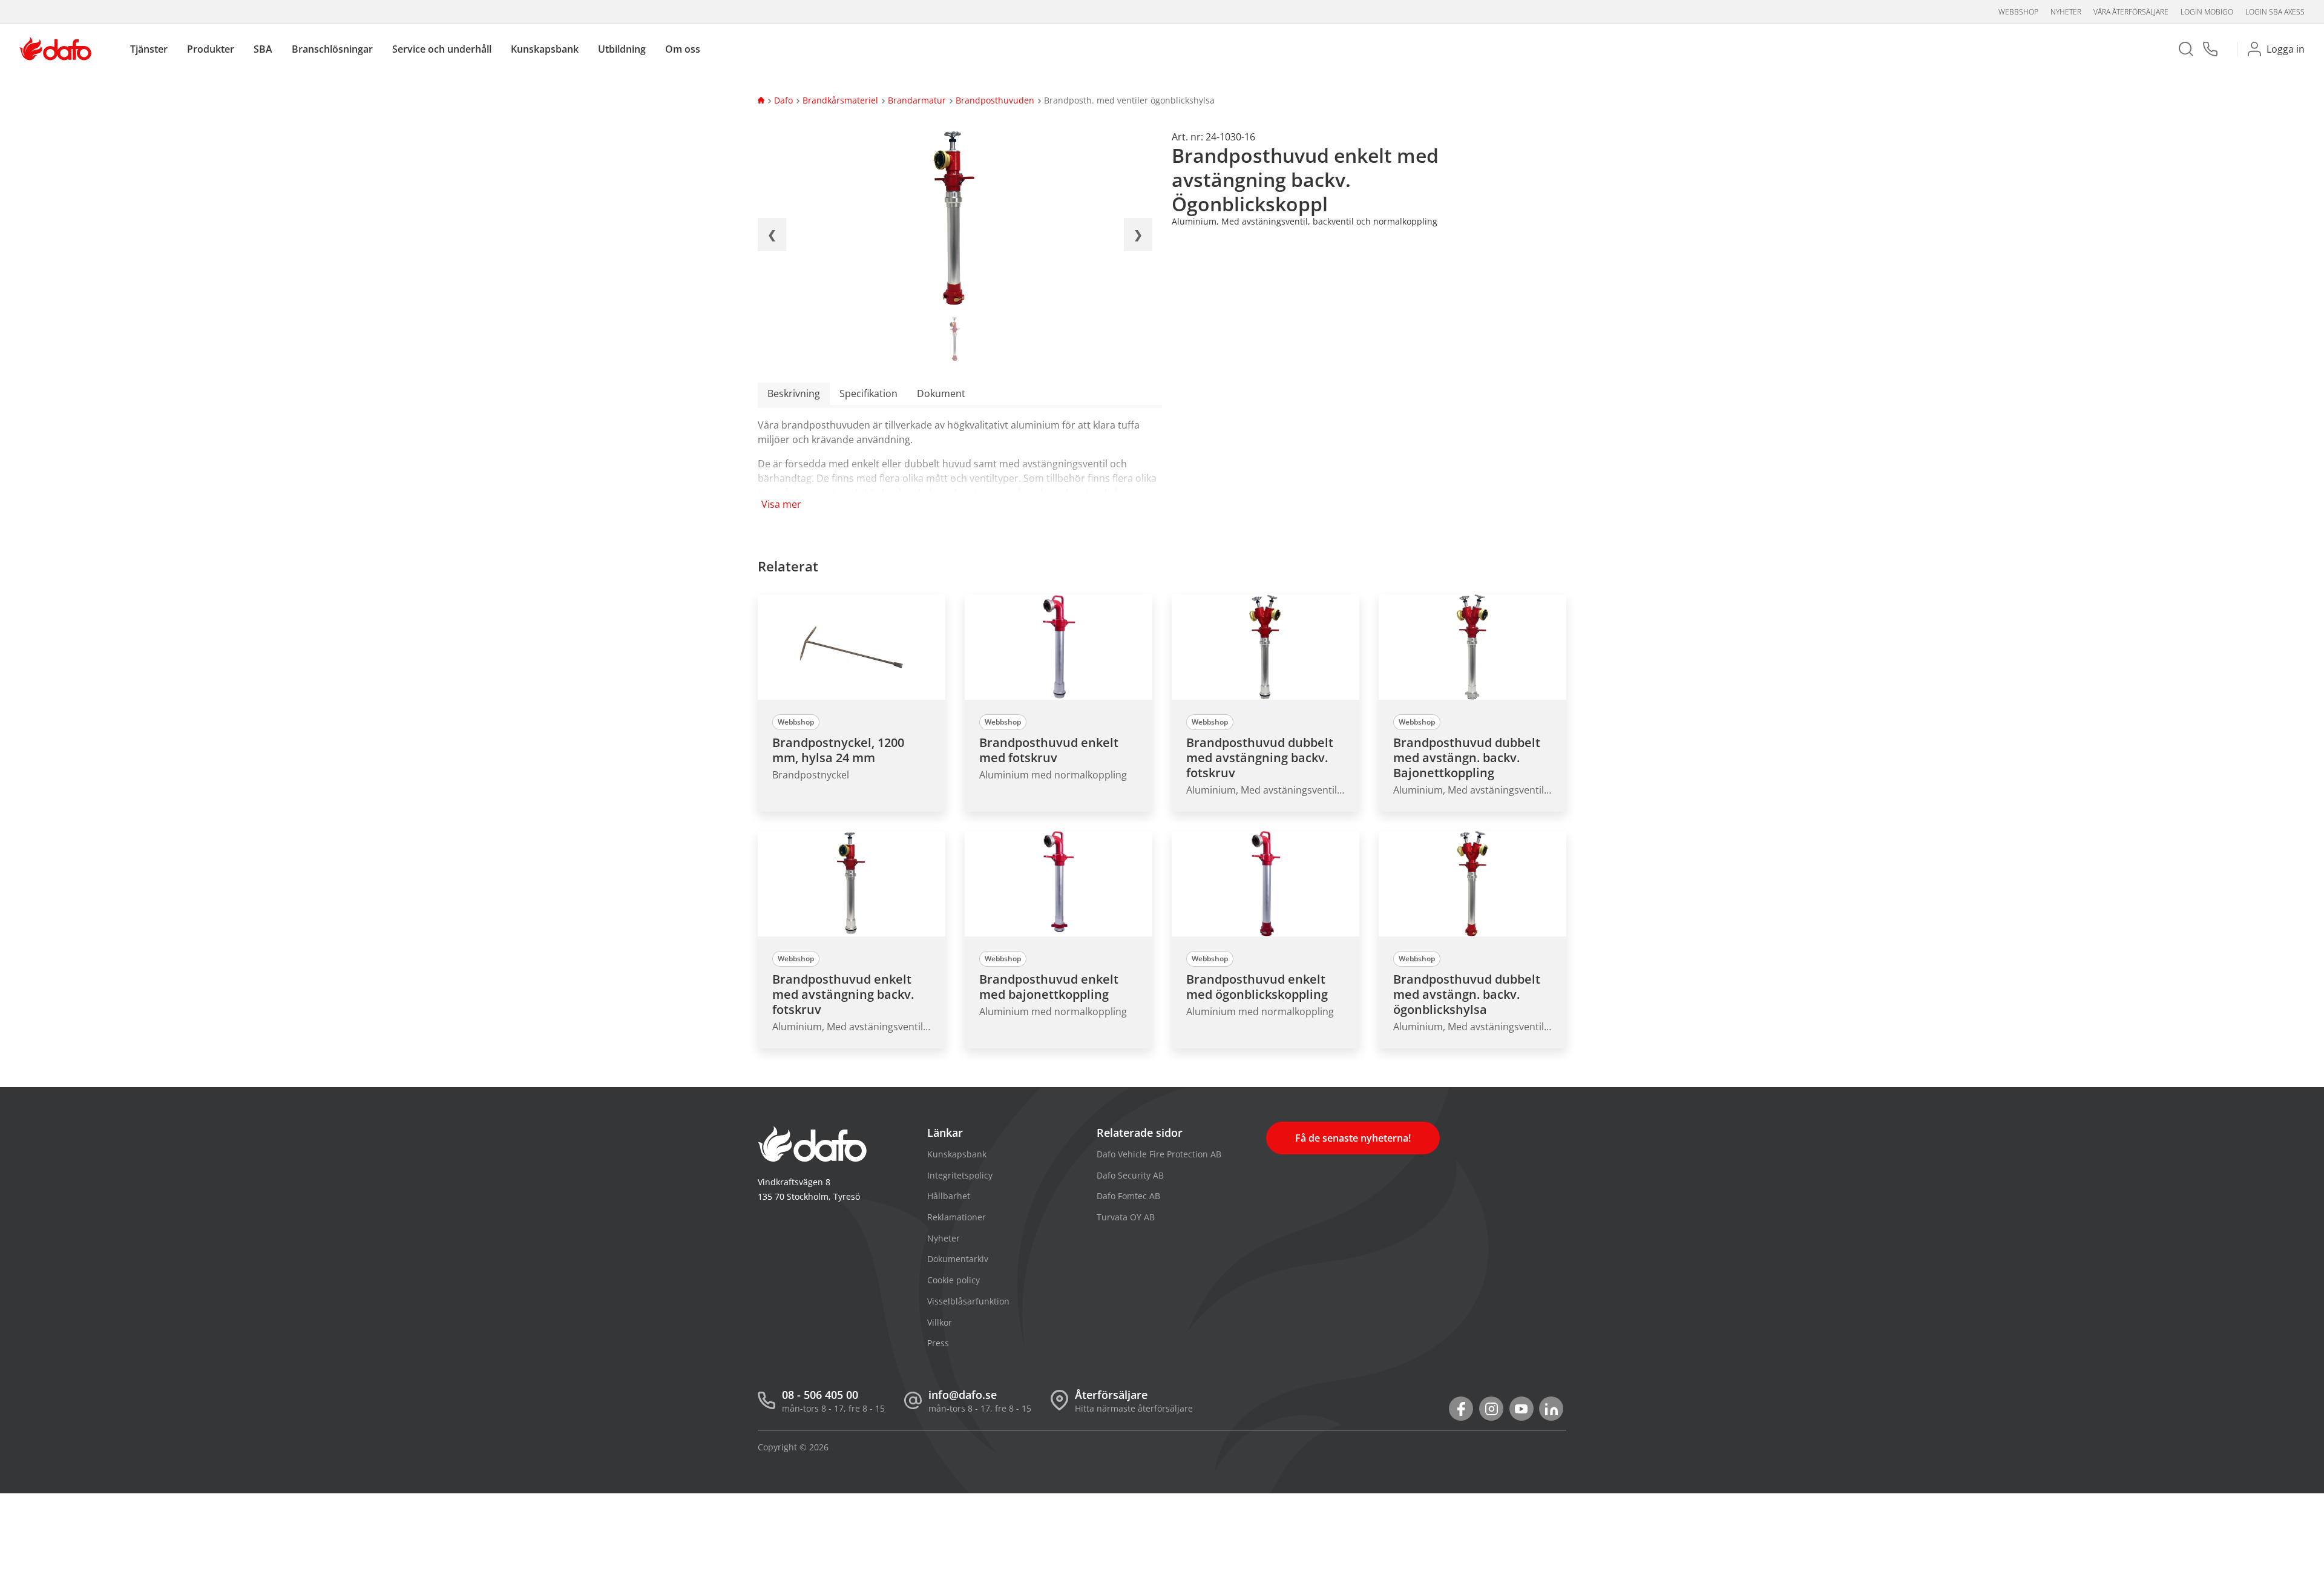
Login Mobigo (2207, 12)
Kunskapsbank (957, 1154)
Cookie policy (954, 1280)
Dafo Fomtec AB (1128, 1196)
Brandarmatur (917, 100)
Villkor (940, 1322)
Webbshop (2018, 12)
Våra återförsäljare (2131, 12)
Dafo (783, 100)
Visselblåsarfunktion (968, 1301)
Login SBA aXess (2275, 12)
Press (938, 1343)
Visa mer (781, 504)
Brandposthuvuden (995, 100)
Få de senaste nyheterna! (1353, 1138)
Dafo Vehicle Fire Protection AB (1159, 1154)
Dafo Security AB (1130, 1175)
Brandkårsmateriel (840, 100)
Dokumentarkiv (958, 1259)
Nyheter (2066, 12)
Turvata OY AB (1126, 1217)
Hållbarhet (949, 1196)
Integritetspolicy (960, 1175)
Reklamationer (957, 1217)
